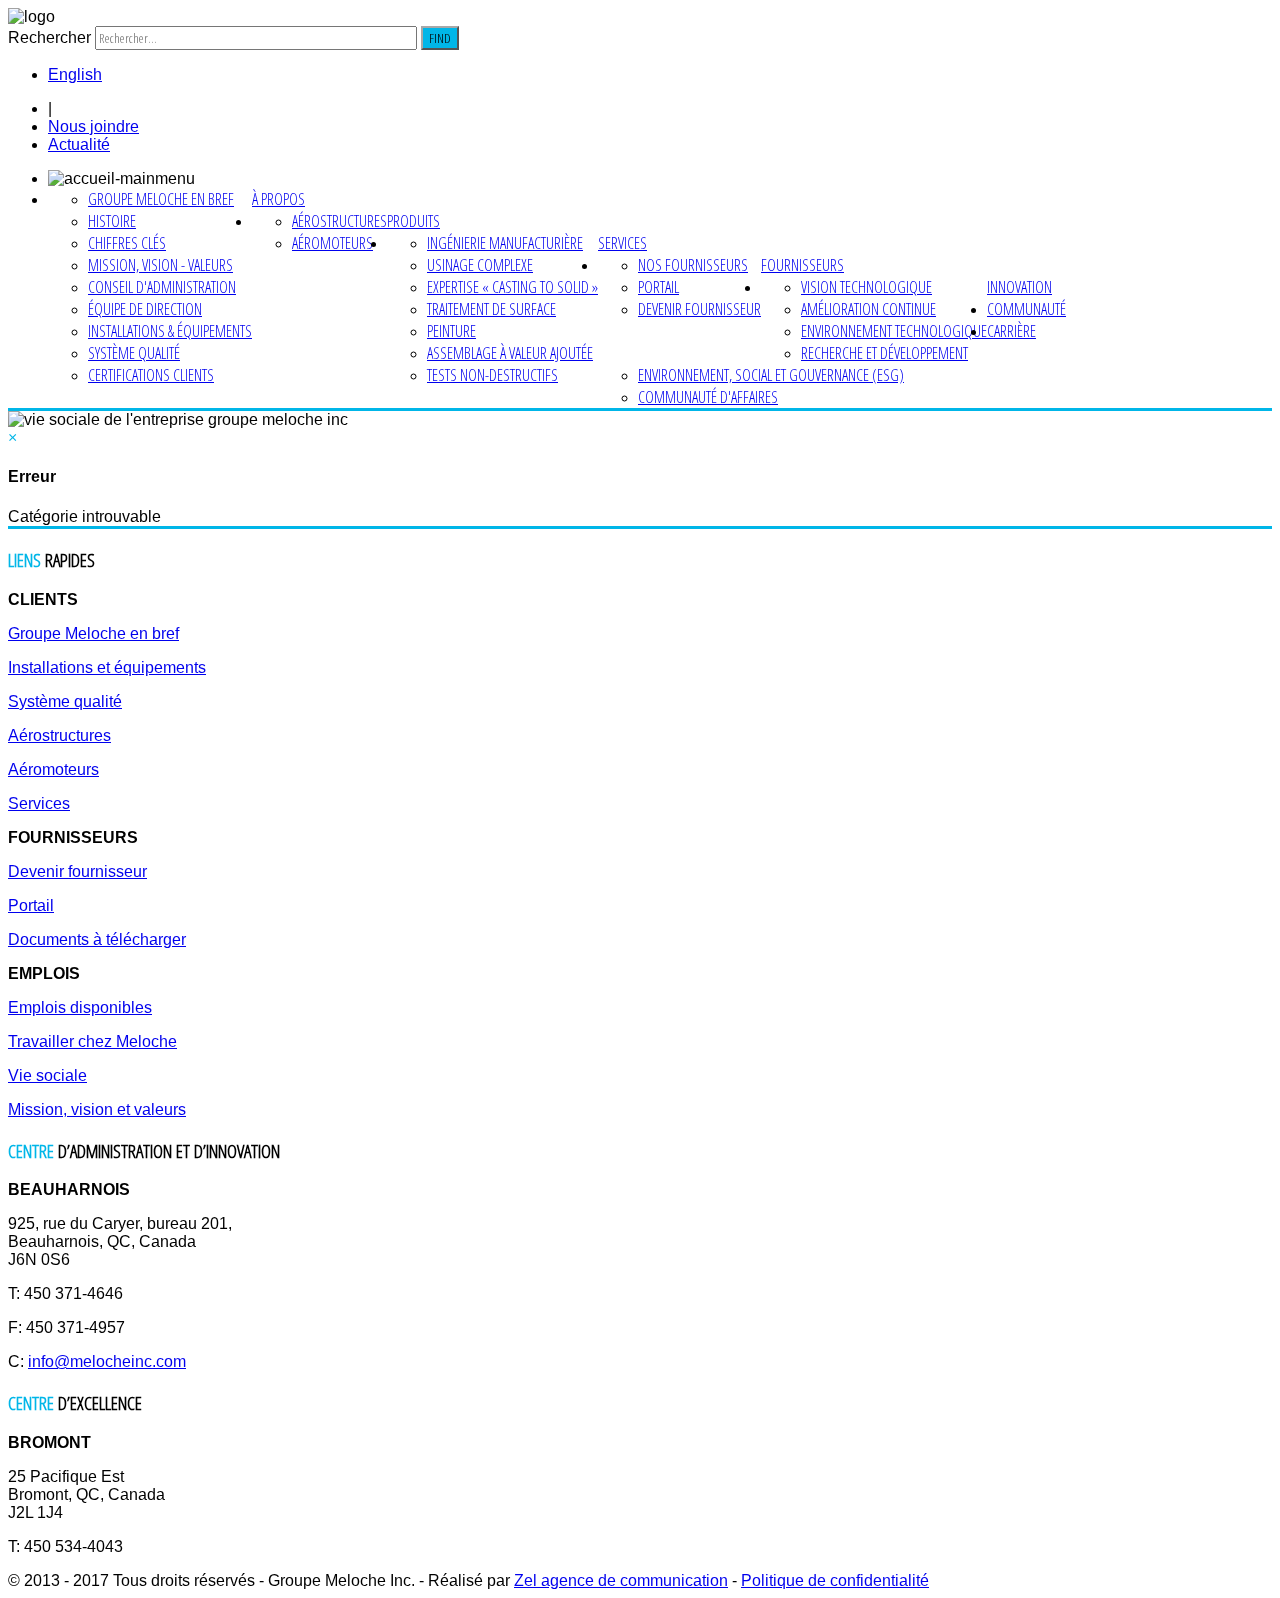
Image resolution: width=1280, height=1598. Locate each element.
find (440, 38)
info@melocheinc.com (107, 1361)
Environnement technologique (894, 331)
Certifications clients (151, 375)
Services (622, 243)
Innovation (1019, 287)
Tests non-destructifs (492, 375)
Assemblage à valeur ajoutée (510, 353)
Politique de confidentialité (835, 1580)
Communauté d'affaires (708, 397)
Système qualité (134, 353)
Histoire (112, 221)
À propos (278, 199)
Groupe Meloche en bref (161, 199)
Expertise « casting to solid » (512, 287)
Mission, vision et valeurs (97, 1109)
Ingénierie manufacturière (505, 243)
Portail (658, 287)
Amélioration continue (868, 309)
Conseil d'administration (162, 287)
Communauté (1026, 309)
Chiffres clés (127, 243)
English (75, 74)
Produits (413, 221)
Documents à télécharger (97, 939)
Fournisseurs (802, 265)
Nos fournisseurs (693, 265)
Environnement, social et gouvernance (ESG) (771, 375)
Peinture (451, 331)
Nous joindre (93, 126)
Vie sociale (47, 1075)
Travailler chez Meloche (92, 1041)
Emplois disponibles (80, 1007)
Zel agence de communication (621, 1580)
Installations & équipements (170, 331)
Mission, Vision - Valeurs (160, 265)
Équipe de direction (145, 309)
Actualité (79, 144)
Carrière (1011, 331)
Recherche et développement (884, 353)
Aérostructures (339, 221)
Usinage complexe (480, 265)
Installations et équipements (107, 667)
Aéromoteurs (332, 243)
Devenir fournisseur (699, 309)
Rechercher (49, 37)
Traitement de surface (491, 309)
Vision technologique (866, 287)
